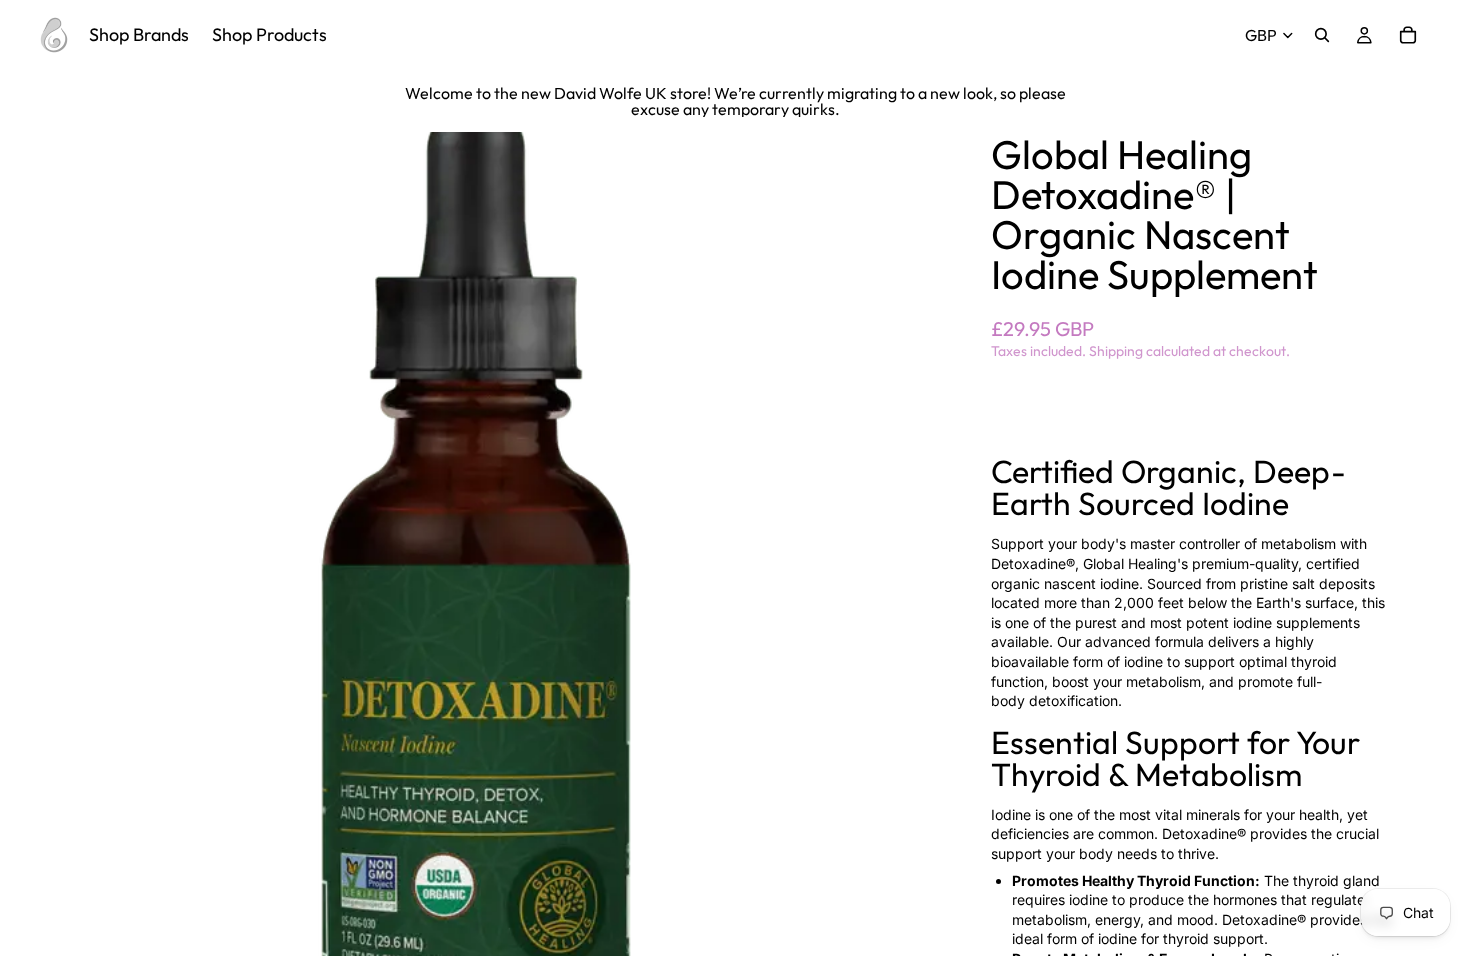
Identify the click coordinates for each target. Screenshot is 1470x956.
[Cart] (1408, 35)
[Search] (1322, 35)
